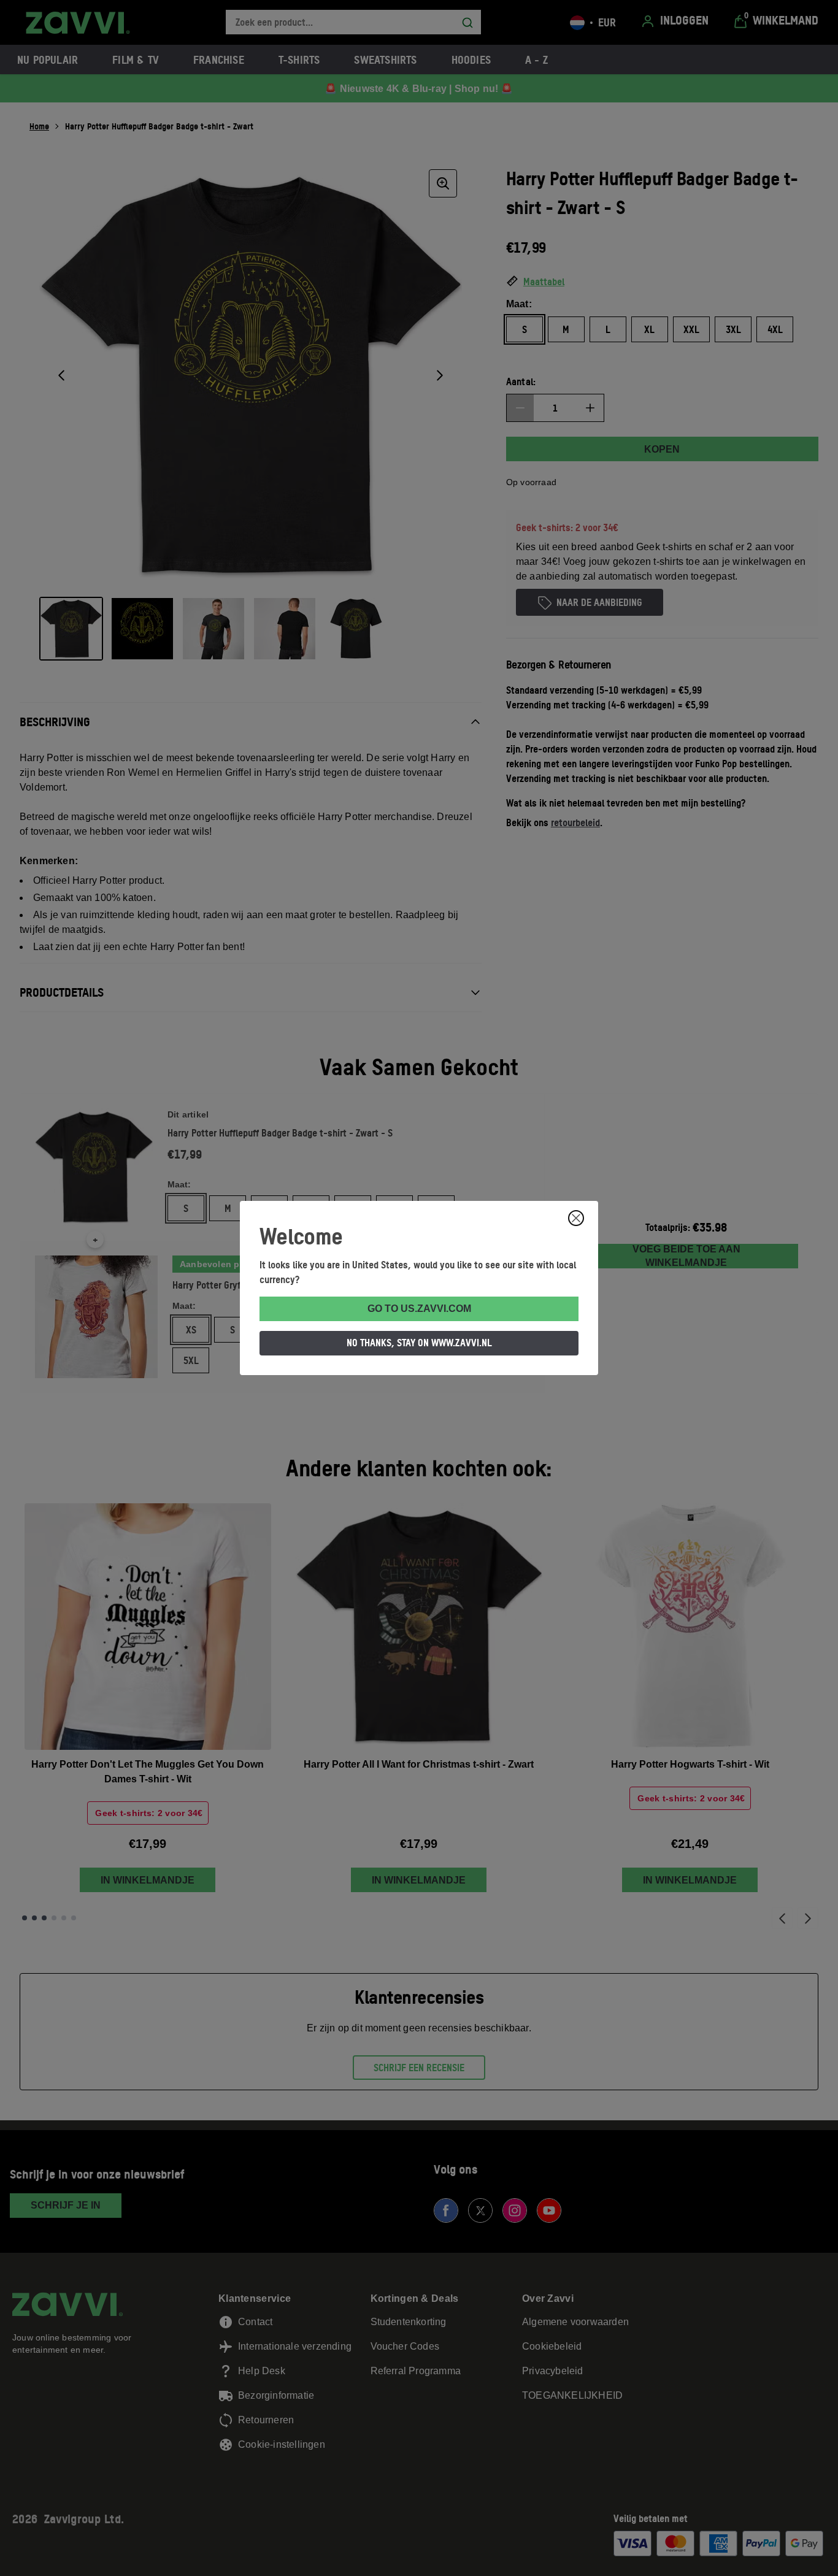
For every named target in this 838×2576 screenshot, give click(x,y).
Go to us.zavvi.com (419, 1309)
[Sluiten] (576, 1218)
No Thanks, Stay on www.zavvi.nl (419, 1343)
